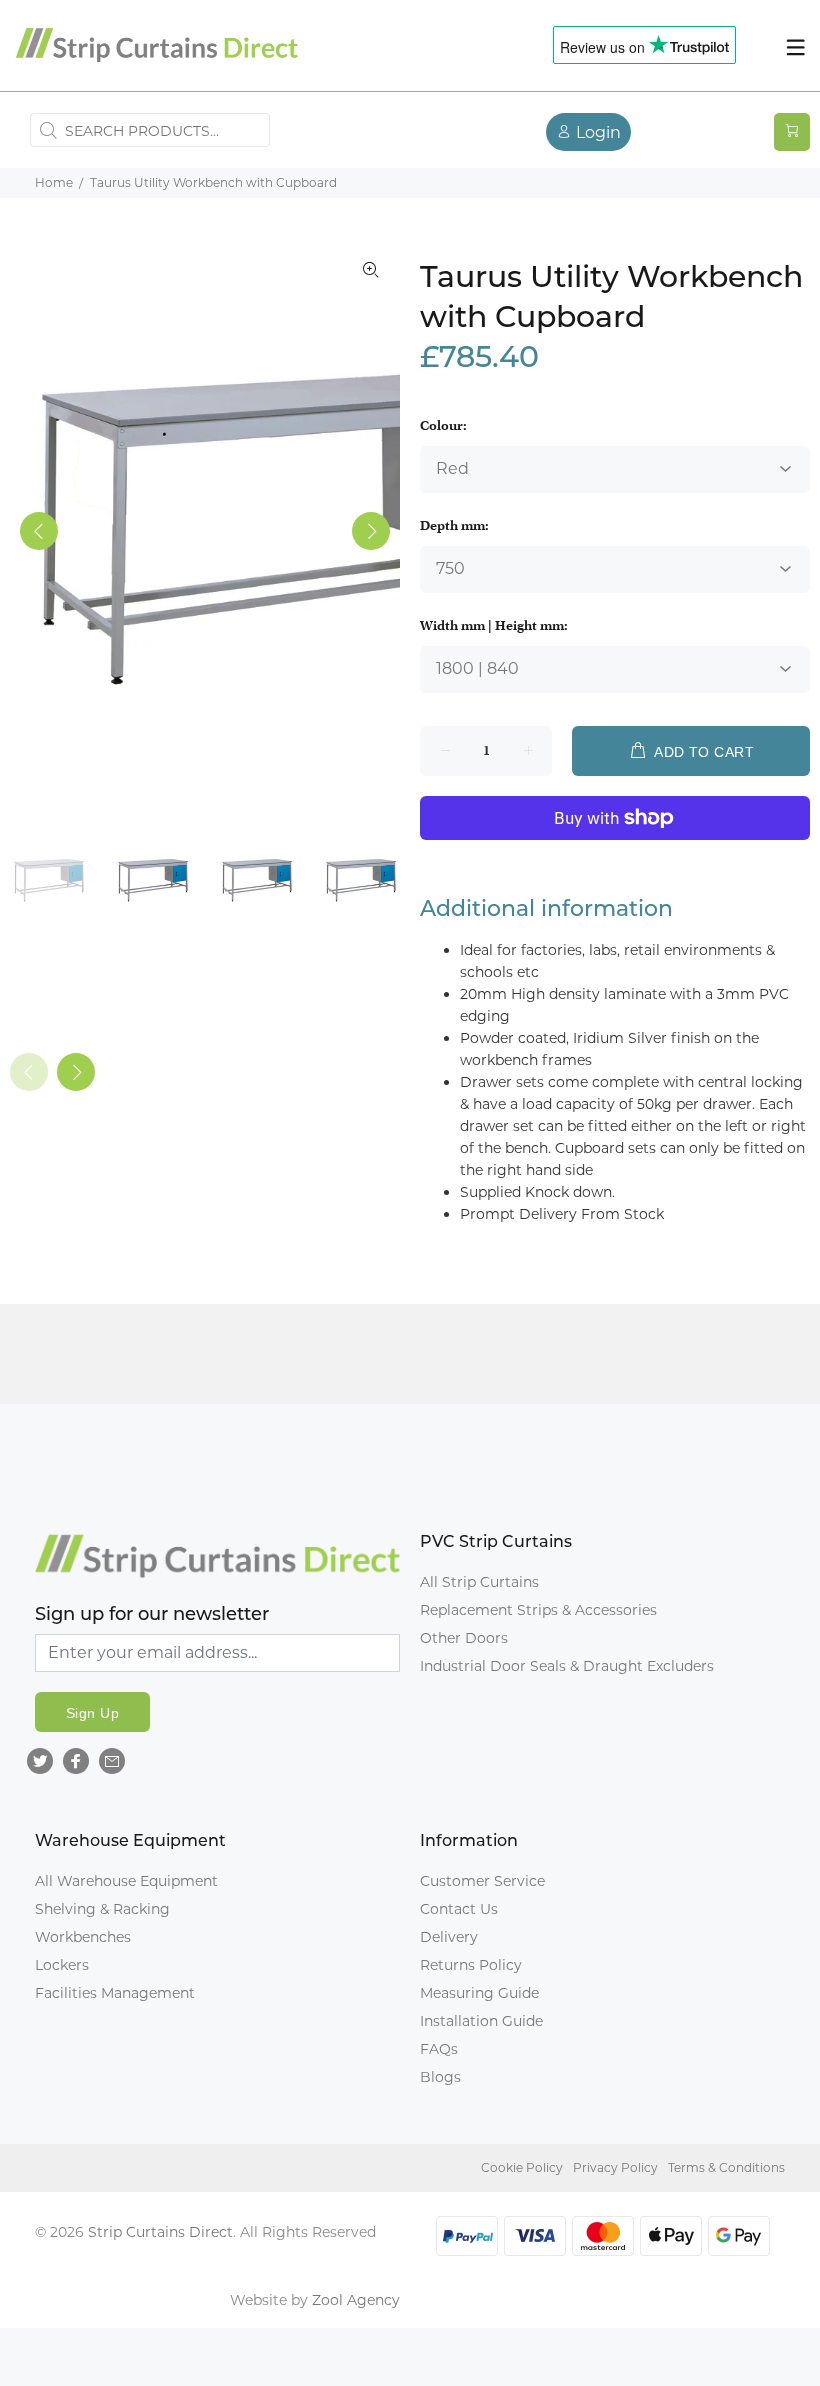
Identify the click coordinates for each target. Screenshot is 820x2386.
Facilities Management (115, 1993)
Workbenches (83, 1937)
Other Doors (464, 1638)
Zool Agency (356, 2300)
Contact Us (459, 1909)
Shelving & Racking (102, 1909)
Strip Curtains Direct (160, 2232)
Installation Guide (481, 2021)
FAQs (439, 2049)
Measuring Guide (479, 1993)
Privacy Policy (615, 2167)
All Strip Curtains (479, 1582)
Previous (39, 531)
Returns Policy (471, 1965)
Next (371, 531)
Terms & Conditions (726, 2167)
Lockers (62, 1965)
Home (54, 182)
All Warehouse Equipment (126, 1881)
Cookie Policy (522, 2167)
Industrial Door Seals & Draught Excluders (567, 1666)
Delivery (449, 1937)
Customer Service (482, 1881)
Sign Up (92, 1713)
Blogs (440, 2077)
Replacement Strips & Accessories (538, 1610)
